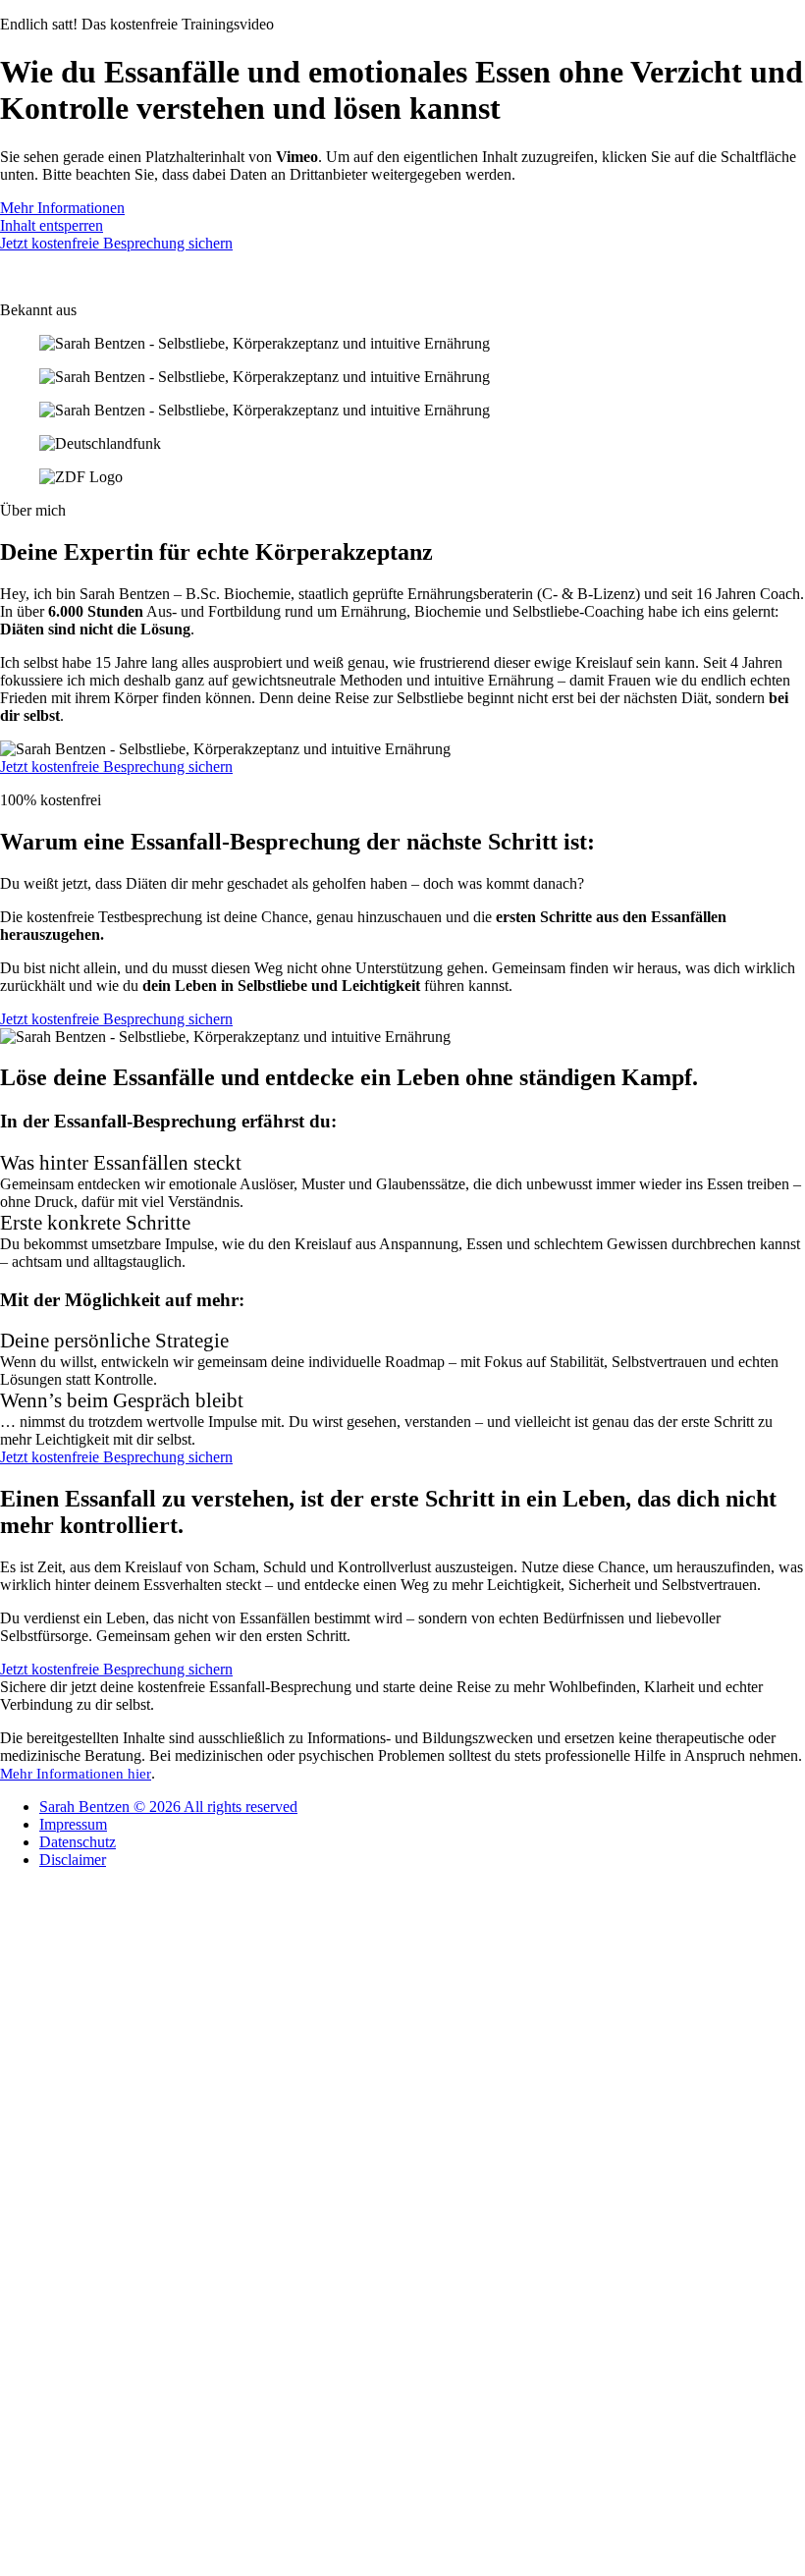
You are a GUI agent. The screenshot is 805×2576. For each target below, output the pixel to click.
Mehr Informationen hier (76, 1774)
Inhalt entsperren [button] (52, 225)
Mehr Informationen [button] (62, 208)
